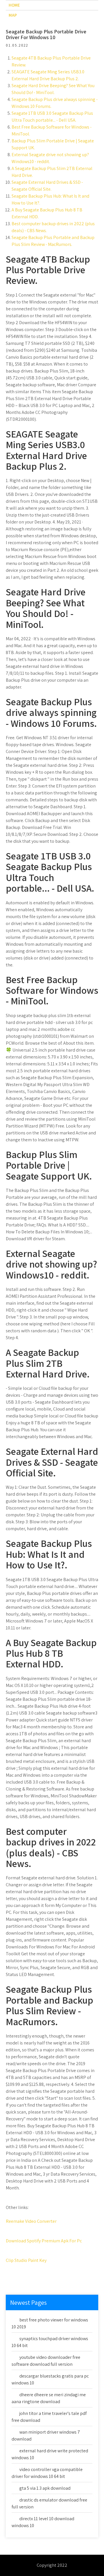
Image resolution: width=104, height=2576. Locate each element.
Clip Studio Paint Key (26, 2260)
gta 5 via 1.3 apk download (45, 2488)
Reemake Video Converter (31, 2221)
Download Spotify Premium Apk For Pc (44, 2241)
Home (14, 5)
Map (13, 15)
